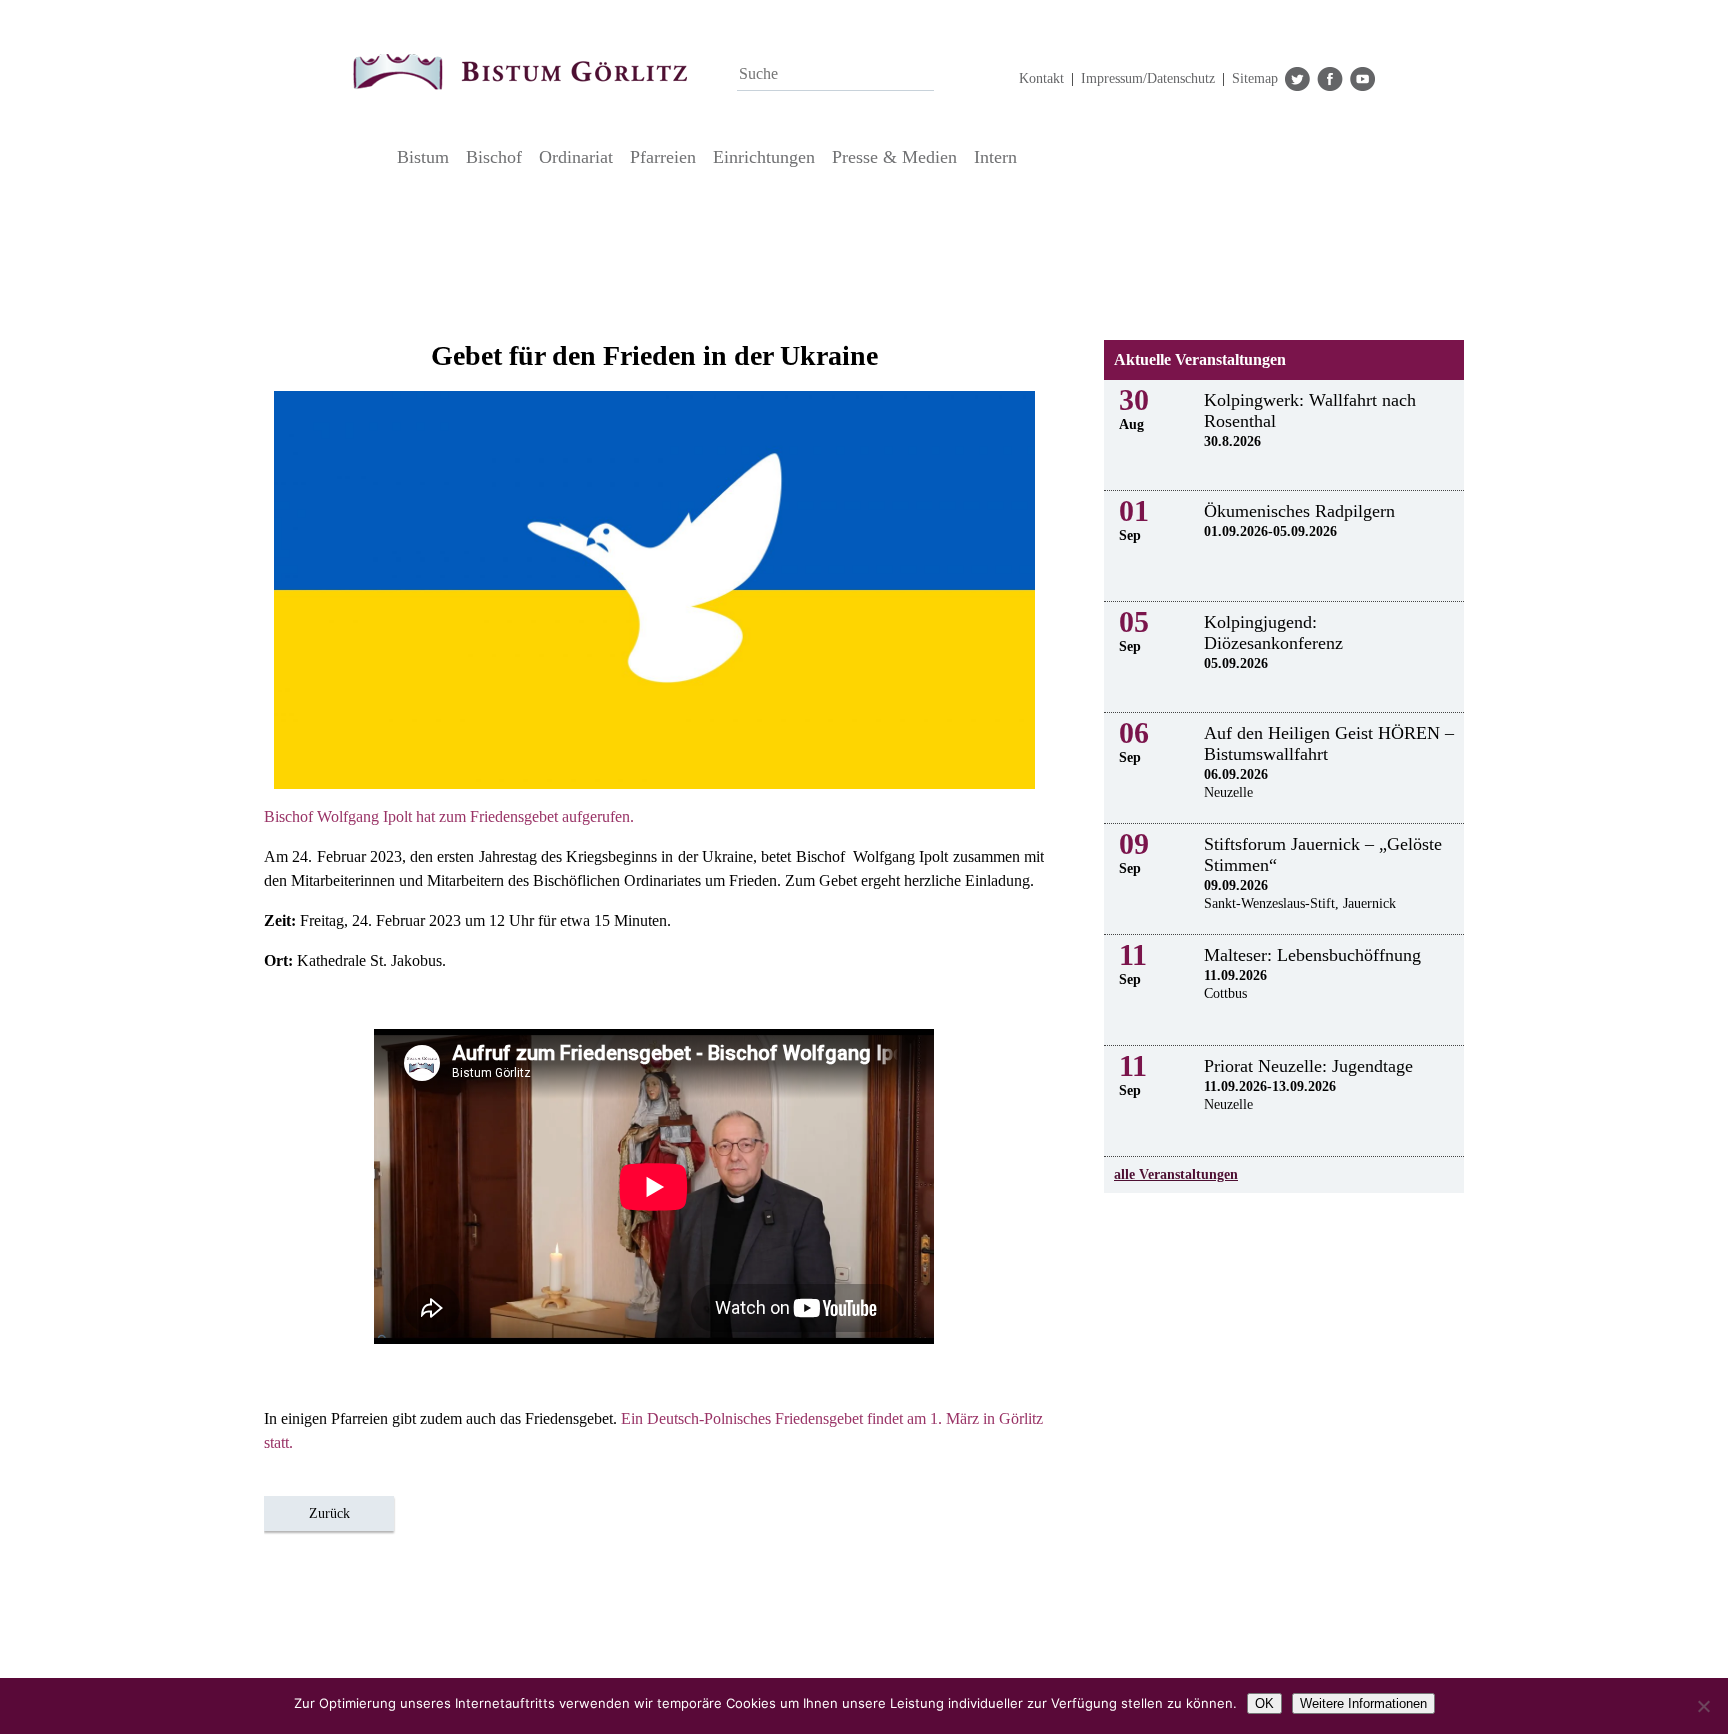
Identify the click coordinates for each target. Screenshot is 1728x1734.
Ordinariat (576, 157)
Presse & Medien (894, 157)
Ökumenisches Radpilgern (1299, 511)
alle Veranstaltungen (1176, 1174)
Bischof (494, 157)
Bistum (423, 157)
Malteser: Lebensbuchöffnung (1312, 955)
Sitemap (1255, 78)
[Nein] (1703, 1706)
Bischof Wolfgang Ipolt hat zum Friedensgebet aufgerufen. (449, 816)
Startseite (369, 157)
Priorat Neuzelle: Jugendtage (1308, 1066)
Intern (995, 157)
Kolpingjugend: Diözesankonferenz (1273, 632)
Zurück (329, 1513)
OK (1264, 1703)
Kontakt (1041, 78)
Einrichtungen (764, 157)
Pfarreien (663, 157)
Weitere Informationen (1363, 1703)
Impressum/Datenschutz (1148, 78)
